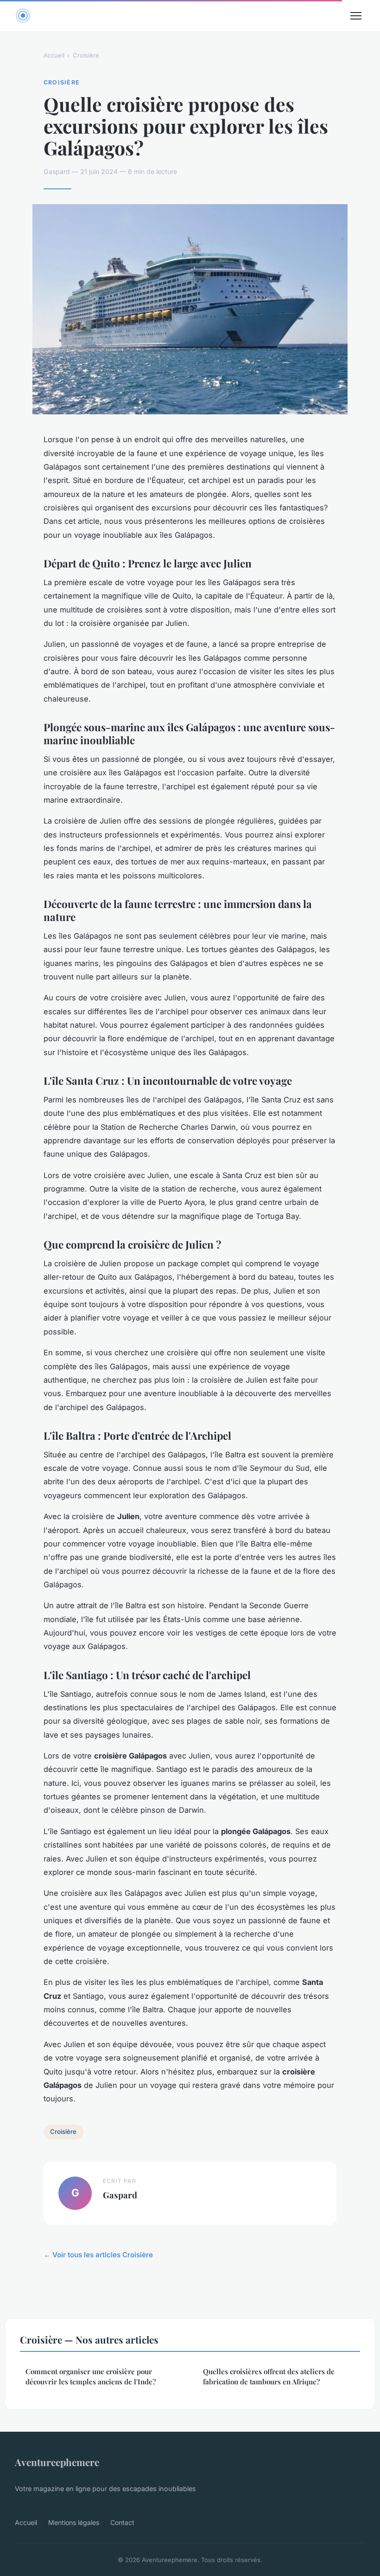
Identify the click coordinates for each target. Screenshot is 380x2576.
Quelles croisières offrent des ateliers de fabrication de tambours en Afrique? (269, 2376)
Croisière (86, 55)
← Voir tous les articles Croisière (98, 2255)
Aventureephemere (57, 2462)
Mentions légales (74, 2522)
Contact (122, 2522)
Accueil (54, 55)
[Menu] (356, 16)
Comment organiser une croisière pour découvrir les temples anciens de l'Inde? (91, 2376)
